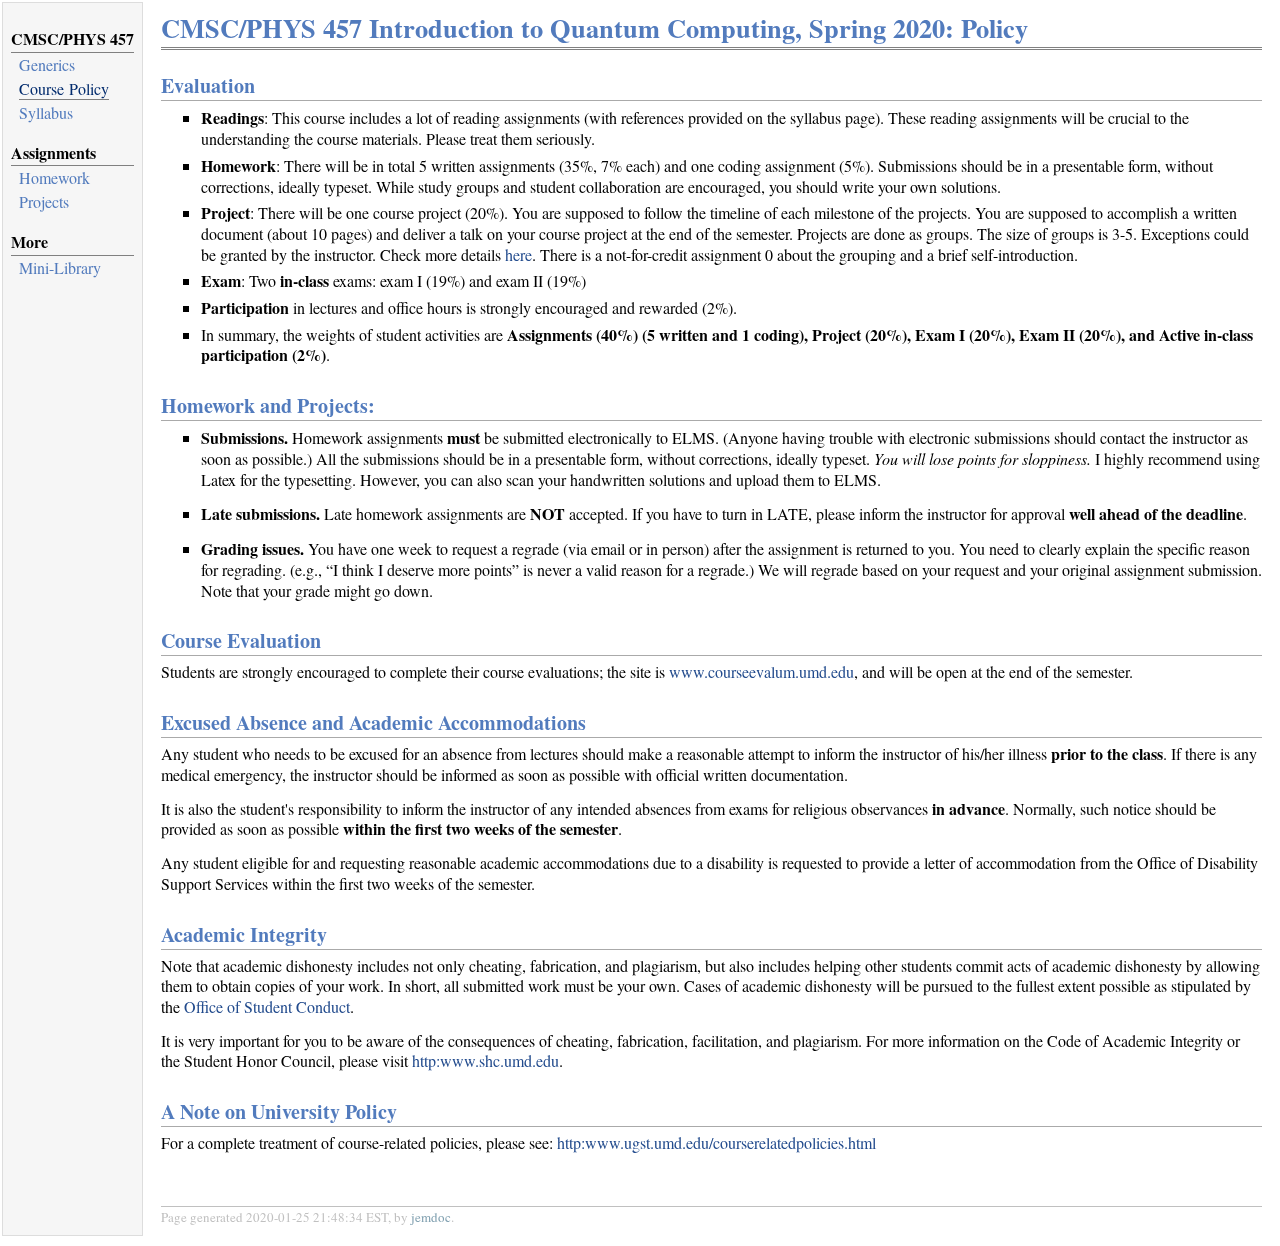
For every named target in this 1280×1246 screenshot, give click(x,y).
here (518, 254)
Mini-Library (60, 267)
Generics (47, 64)
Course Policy (64, 88)
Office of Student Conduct (267, 1006)
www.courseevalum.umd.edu (761, 671)
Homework (54, 177)
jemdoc (431, 1217)
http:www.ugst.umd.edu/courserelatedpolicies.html (716, 1142)
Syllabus (46, 112)
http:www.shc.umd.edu (485, 1060)
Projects (44, 201)
